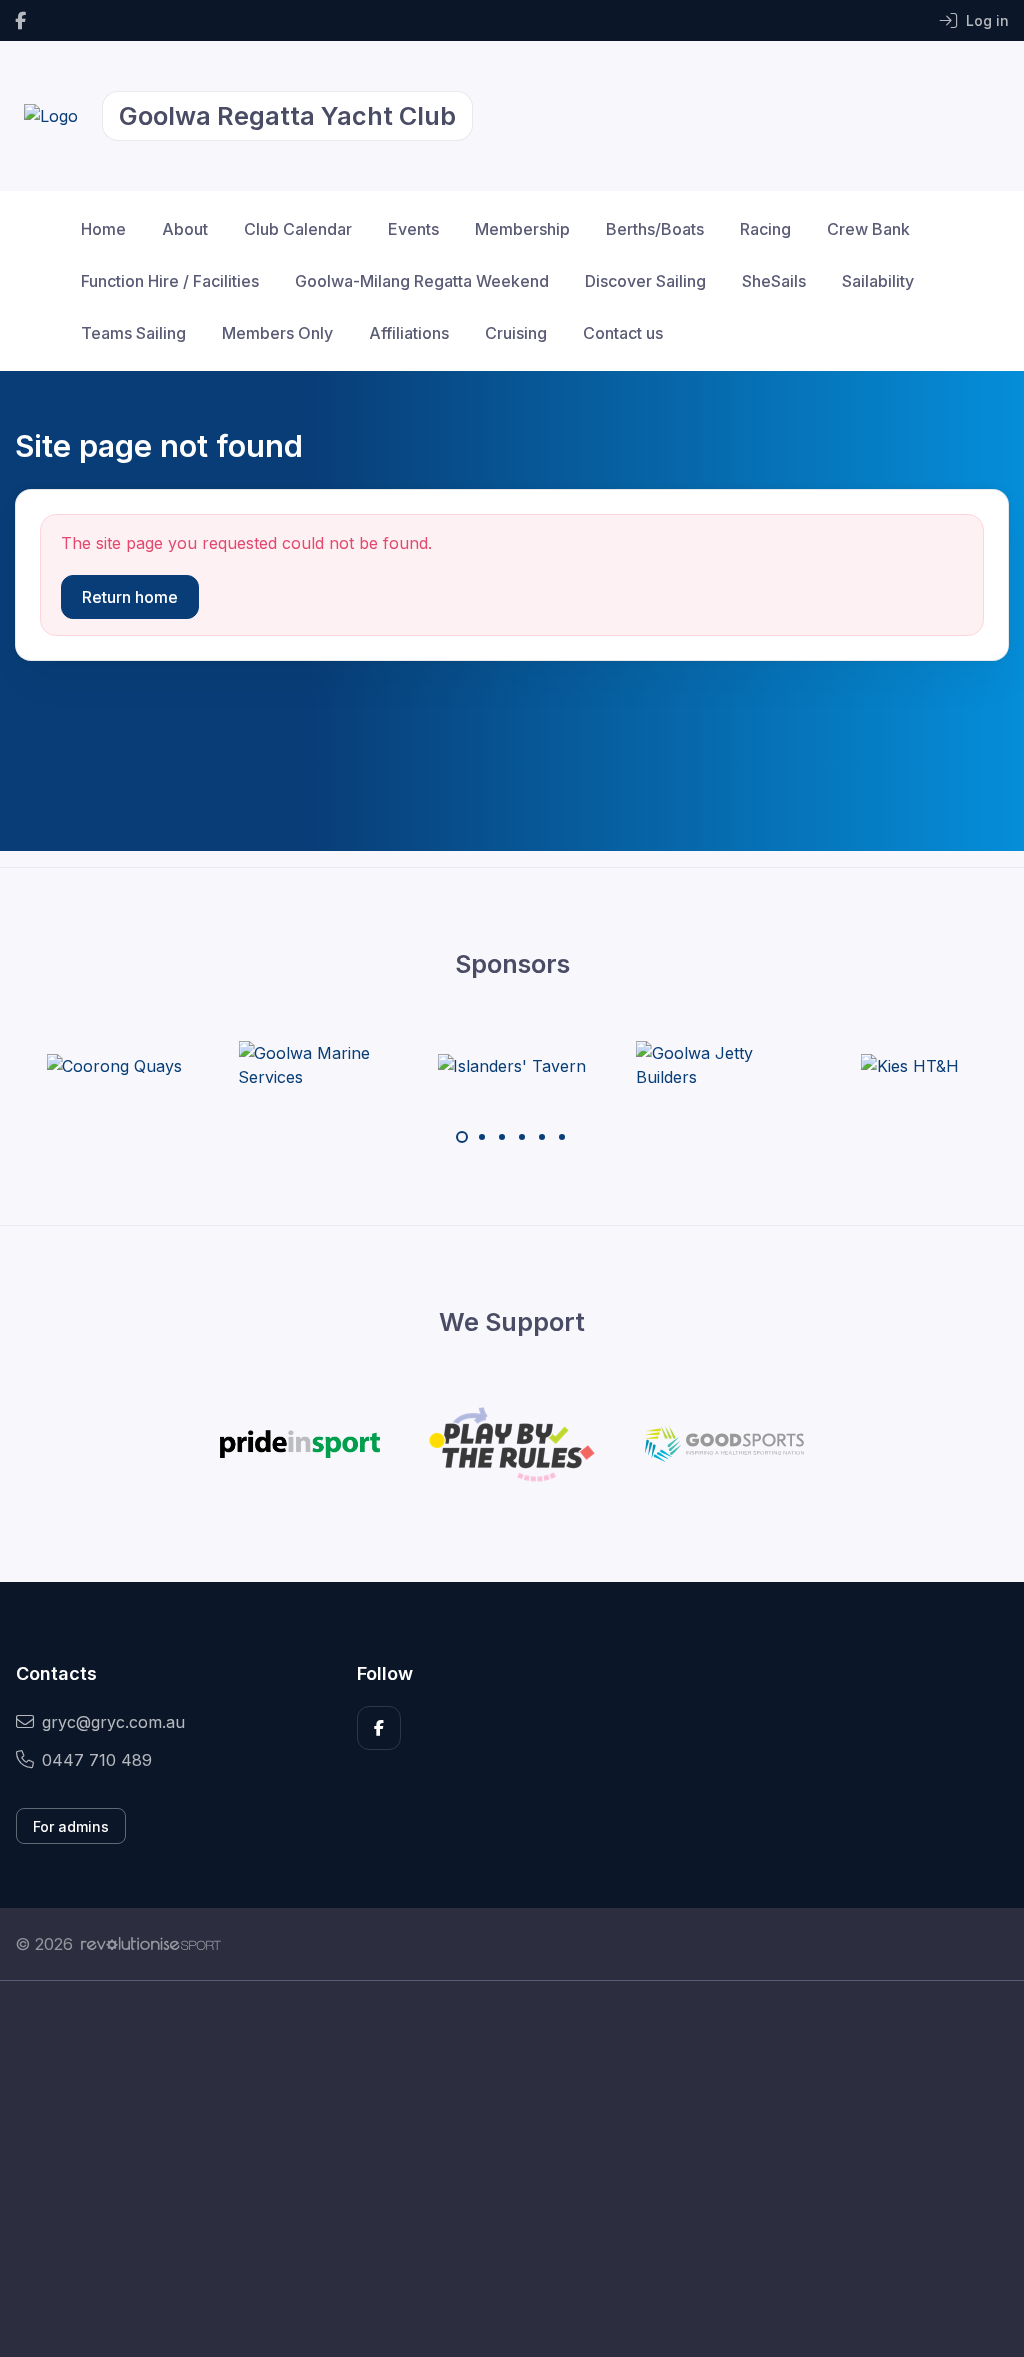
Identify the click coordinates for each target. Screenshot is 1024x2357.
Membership (522, 229)
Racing (765, 229)
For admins (71, 1826)
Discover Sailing (645, 281)
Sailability (878, 281)
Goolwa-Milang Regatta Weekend (422, 281)
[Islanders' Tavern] (511, 1065)
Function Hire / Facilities (170, 281)
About (185, 229)
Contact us (623, 333)
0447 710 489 (97, 1760)
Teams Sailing (133, 333)
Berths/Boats (655, 229)
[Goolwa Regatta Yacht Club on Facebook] (20, 20)
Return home (130, 597)
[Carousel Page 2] (482, 1137)
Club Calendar (298, 229)
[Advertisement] (512, 2169)
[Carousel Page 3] (502, 1137)
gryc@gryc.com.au (113, 1722)
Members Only (277, 333)
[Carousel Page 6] (562, 1137)
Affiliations (409, 333)
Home (103, 229)
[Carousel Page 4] (522, 1137)
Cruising (516, 333)
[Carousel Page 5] (542, 1137)
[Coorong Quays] (114, 1065)
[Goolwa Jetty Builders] (711, 1065)
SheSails (774, 281)
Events (413, 229)
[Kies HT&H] (910, 1065)
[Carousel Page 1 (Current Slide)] (462, 1137)
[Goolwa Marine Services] (313, 1065)
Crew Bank (868, 229)
